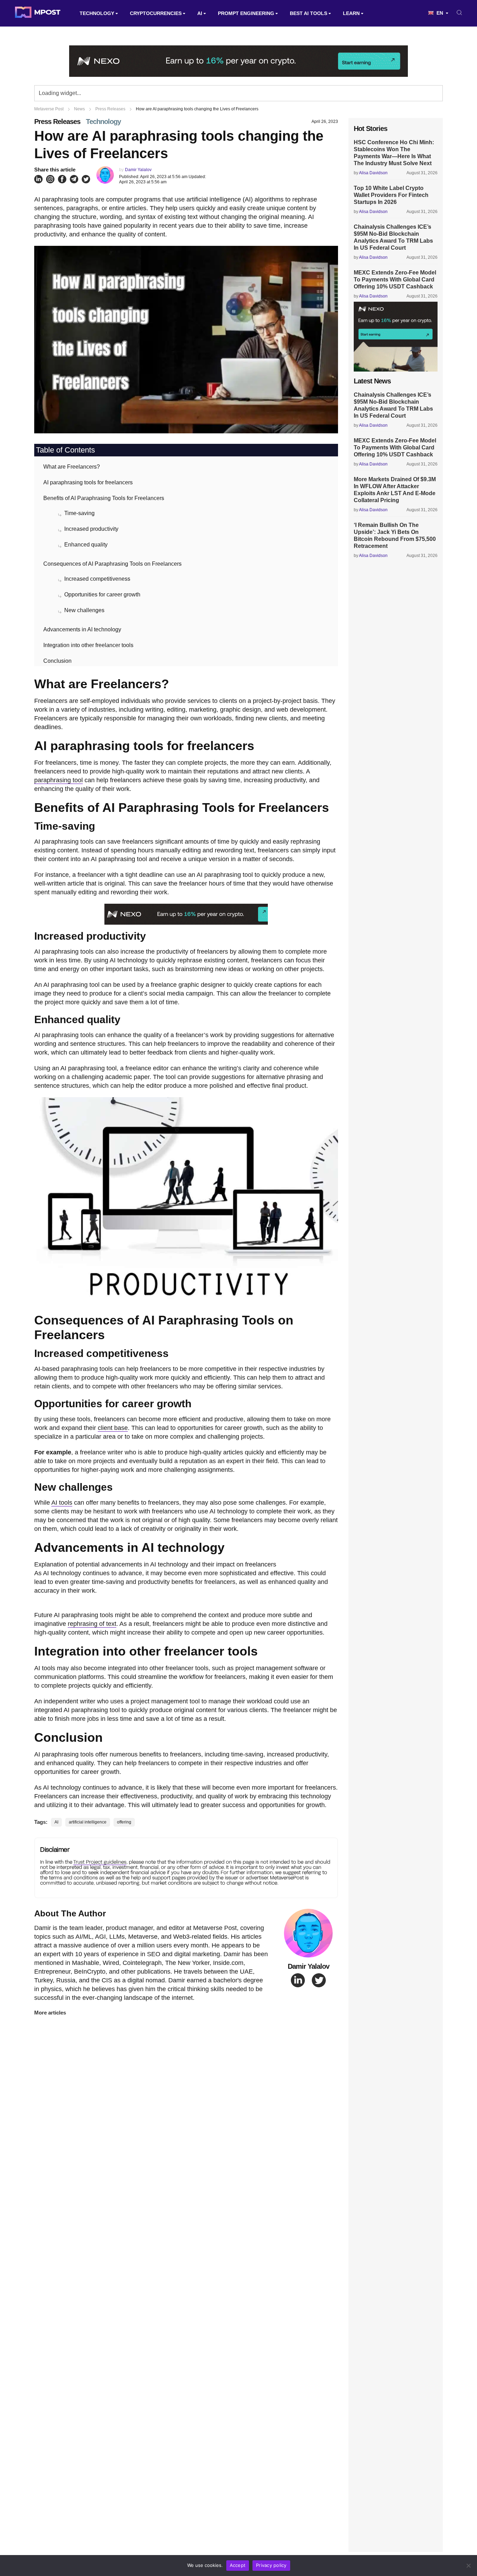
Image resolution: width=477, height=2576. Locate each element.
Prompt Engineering (246, 13)
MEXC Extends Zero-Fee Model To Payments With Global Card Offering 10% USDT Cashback (395, 280)
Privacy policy (271, 2565)
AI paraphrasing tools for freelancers (88, 482)
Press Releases (57, 122)
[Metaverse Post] (38, 13)
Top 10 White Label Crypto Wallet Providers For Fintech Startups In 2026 (391, 195)
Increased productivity (91, 529)
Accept (238, 2565)
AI (200, 13)
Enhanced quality (86, 545)
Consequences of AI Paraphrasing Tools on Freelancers (112, 564)
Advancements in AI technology (82, 629)
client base (113, 1428)
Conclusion (57, 661)
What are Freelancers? (72, 467)
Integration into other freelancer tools (88, 645)
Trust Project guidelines (100, 1862)
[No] (468, 2566)
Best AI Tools (309, 13)
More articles (50, 2013)
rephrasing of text (92, 1624)
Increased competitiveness (97, 579)
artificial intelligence (88, 1822)
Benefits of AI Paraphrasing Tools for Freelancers (104, 498)
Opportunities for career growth (102, 595)
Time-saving (79, 513)
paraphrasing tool (58, 780)
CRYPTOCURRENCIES (156, 13)
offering (124, 1822)
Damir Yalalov (138, 170)
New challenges (84, 610)
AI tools (62, 1503)
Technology (97, 13)
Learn (351, 13)
